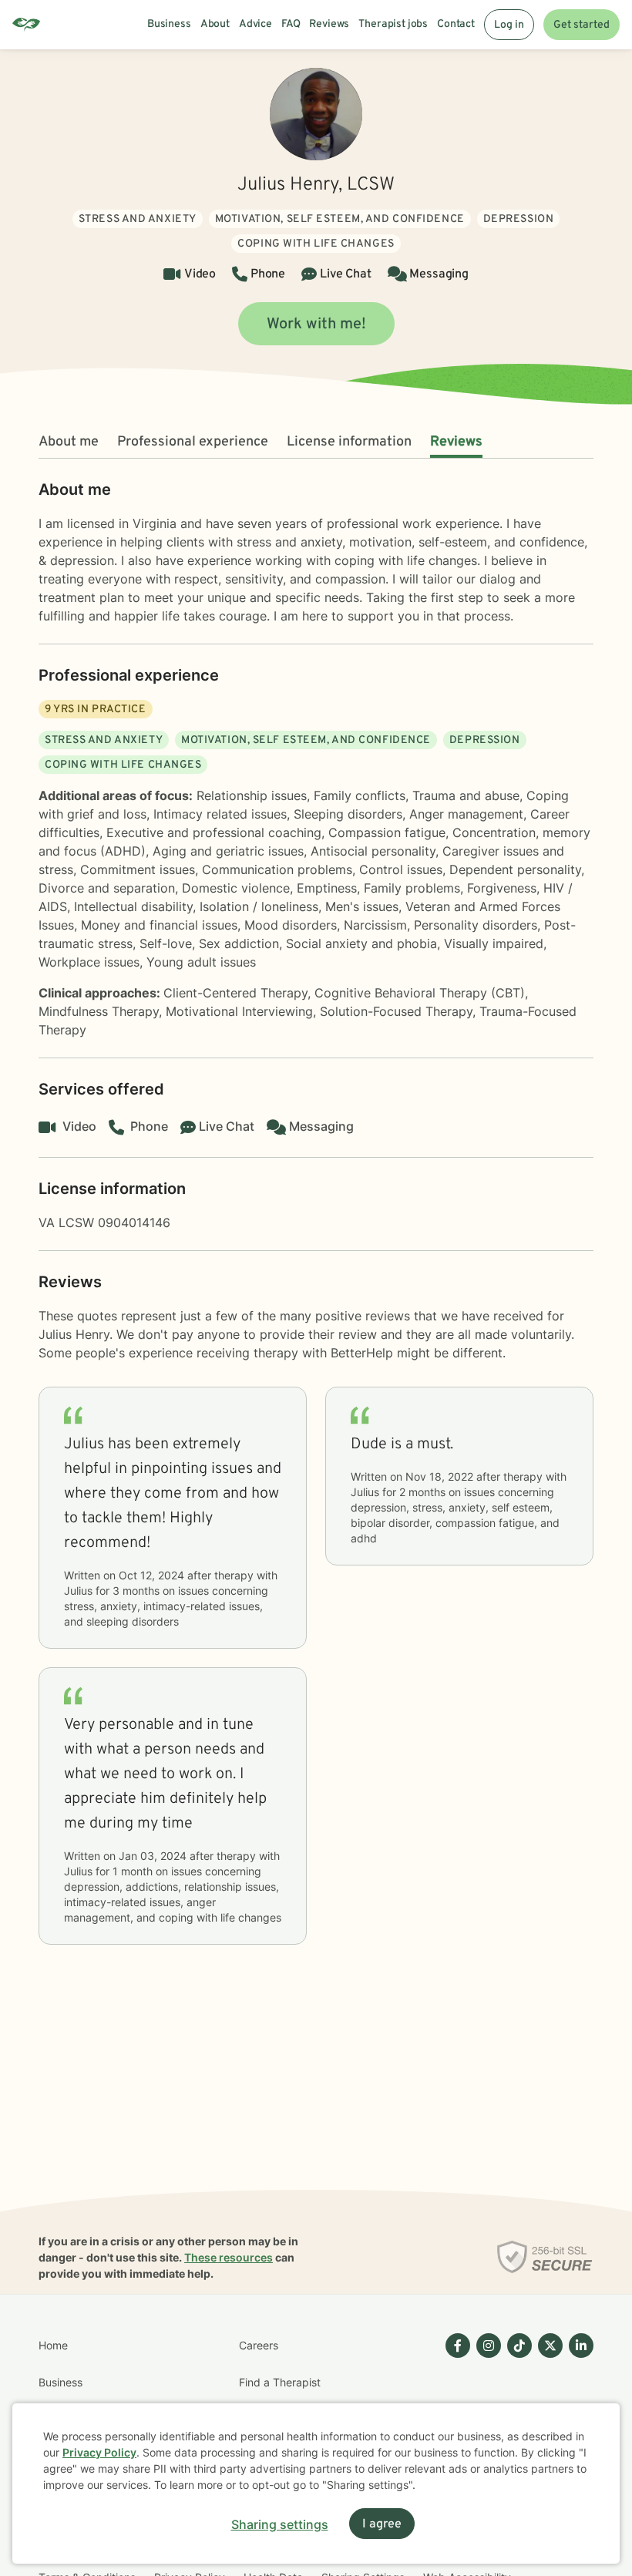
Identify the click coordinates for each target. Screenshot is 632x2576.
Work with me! (316, 325)
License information (349, 442)
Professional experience (193, 442)
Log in (509, 25)
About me (69, 442)
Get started (582, 25)
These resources (229, 2257)
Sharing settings (280, 2524)
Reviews (456, 442)
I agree (382, 2524)
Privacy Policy (99, 2452)
